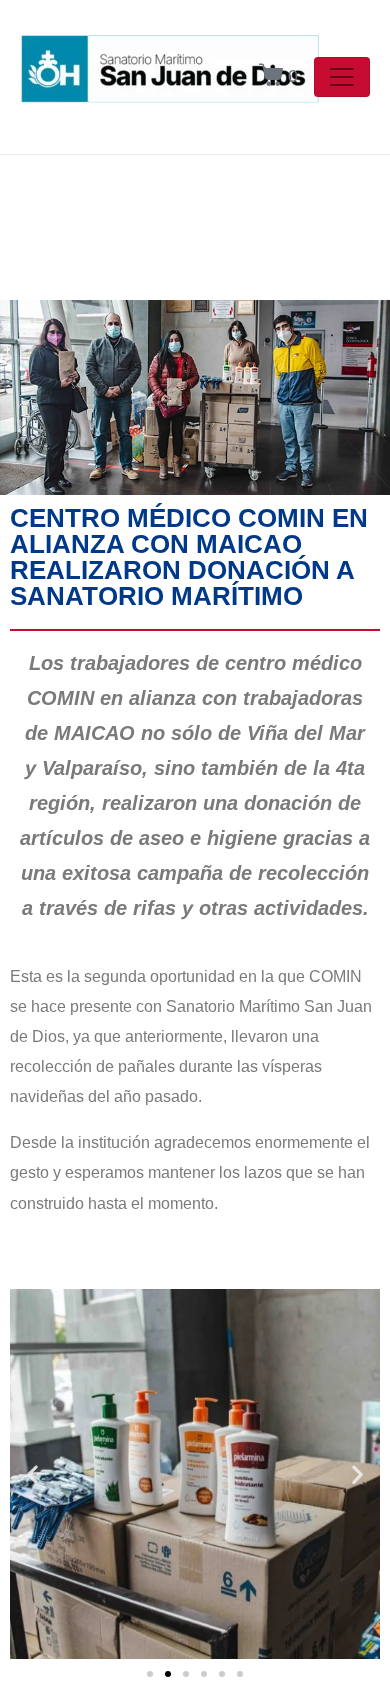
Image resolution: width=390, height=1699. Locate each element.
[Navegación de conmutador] (342, 77)
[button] (32, 1473)
